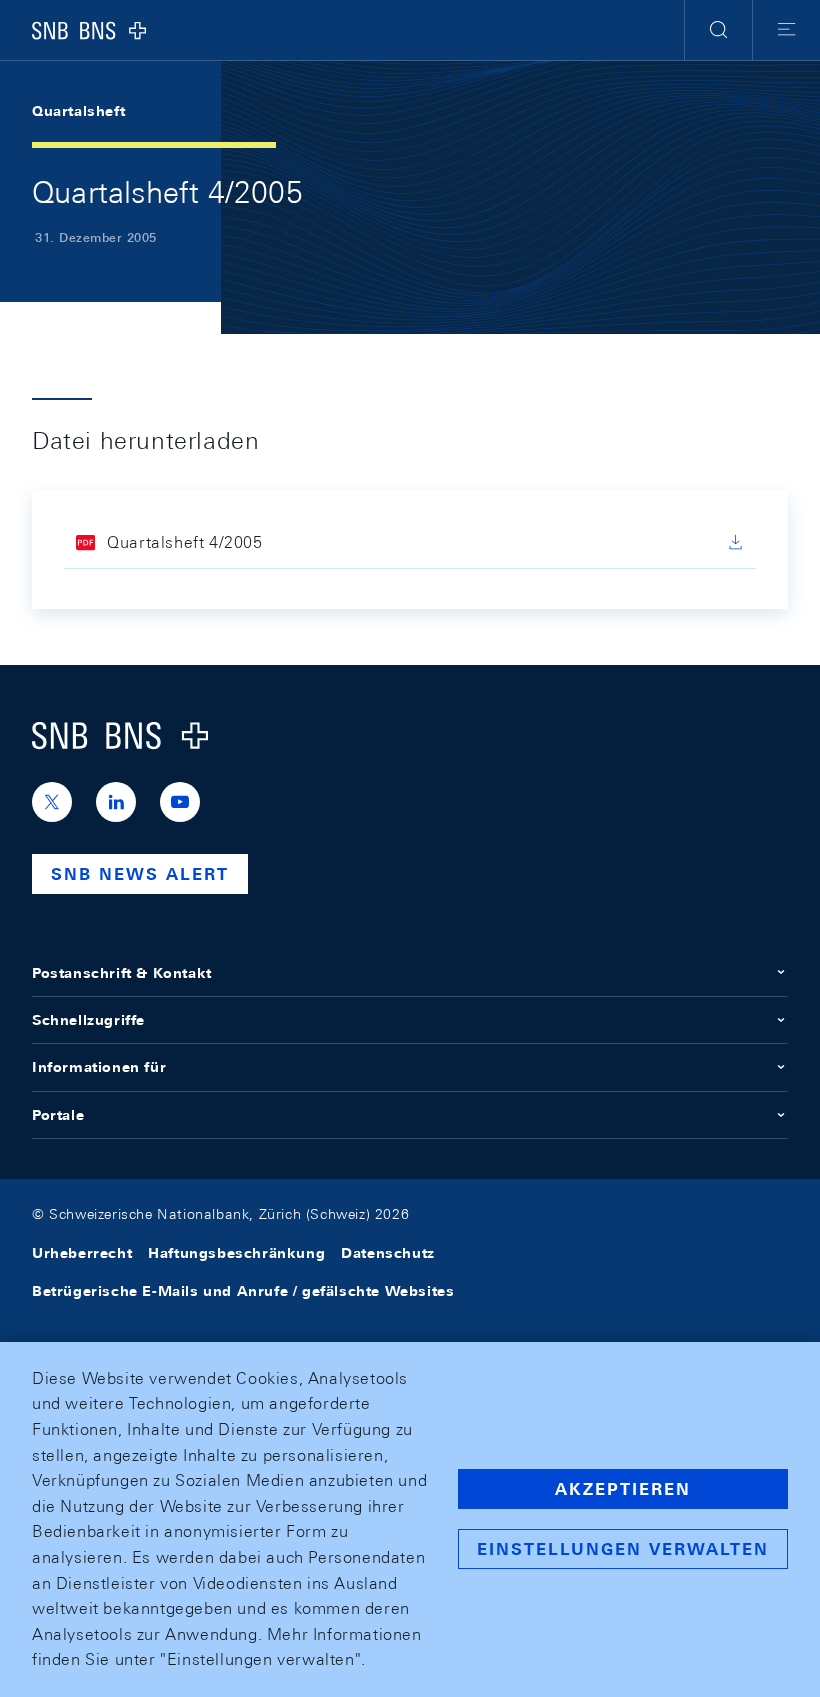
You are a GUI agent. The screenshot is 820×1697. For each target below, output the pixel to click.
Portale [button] (58, 1115)
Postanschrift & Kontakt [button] (122, 973)
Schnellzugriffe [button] (88, 1020)
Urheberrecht (82, 1253)
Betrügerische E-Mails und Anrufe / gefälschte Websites (243, 1291)
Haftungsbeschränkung (236, 1253)
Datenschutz (388, 1253)
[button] (718, 30)
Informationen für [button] (99, 1067)
